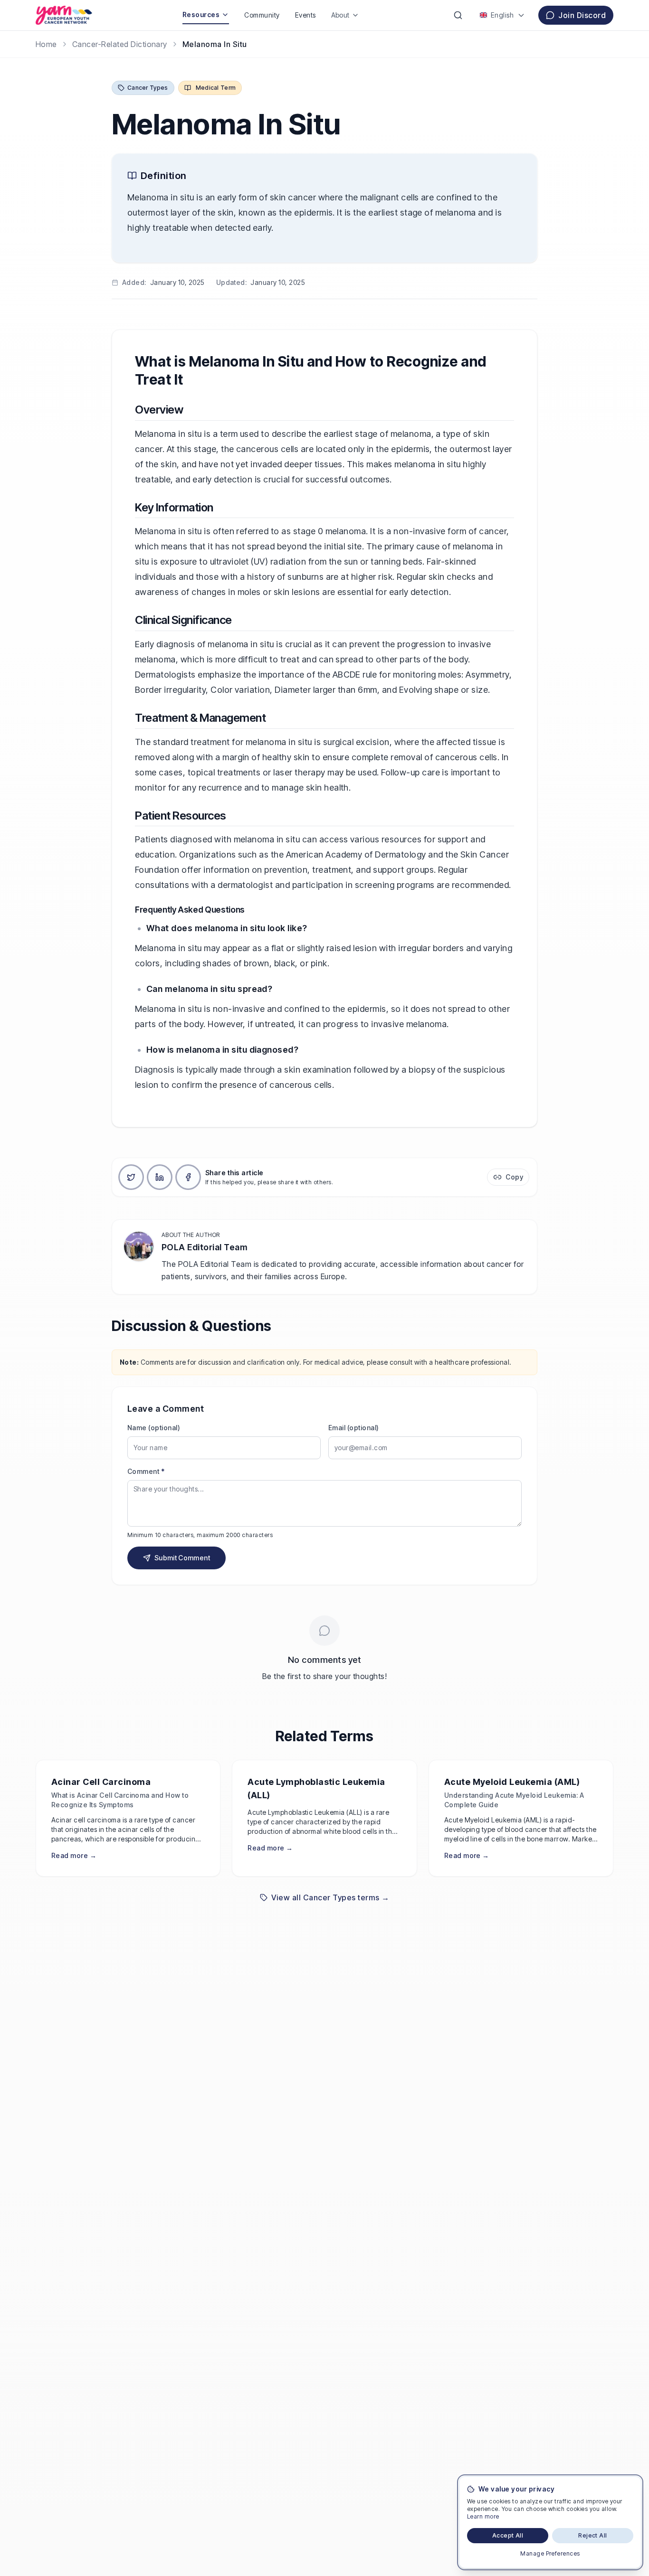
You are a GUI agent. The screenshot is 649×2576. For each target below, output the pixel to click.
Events (305, 15)
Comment (146, 1471)
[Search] (458, 15)
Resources (201, 14)
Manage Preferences (550, 2553)
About (340, 15)
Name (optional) (154, 1428)
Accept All (508, 2535)
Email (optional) (354, 1428)
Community (262, 15)
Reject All (593, 2535)
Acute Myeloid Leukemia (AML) (512, 1782)
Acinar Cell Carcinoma (101, 1782)
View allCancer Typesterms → (330, 1897)
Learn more (483, 2516)
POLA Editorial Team (205, 1247)
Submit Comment (182, 1558)
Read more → (74, 1855)
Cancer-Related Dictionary (120, 44)
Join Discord (582, 15)
